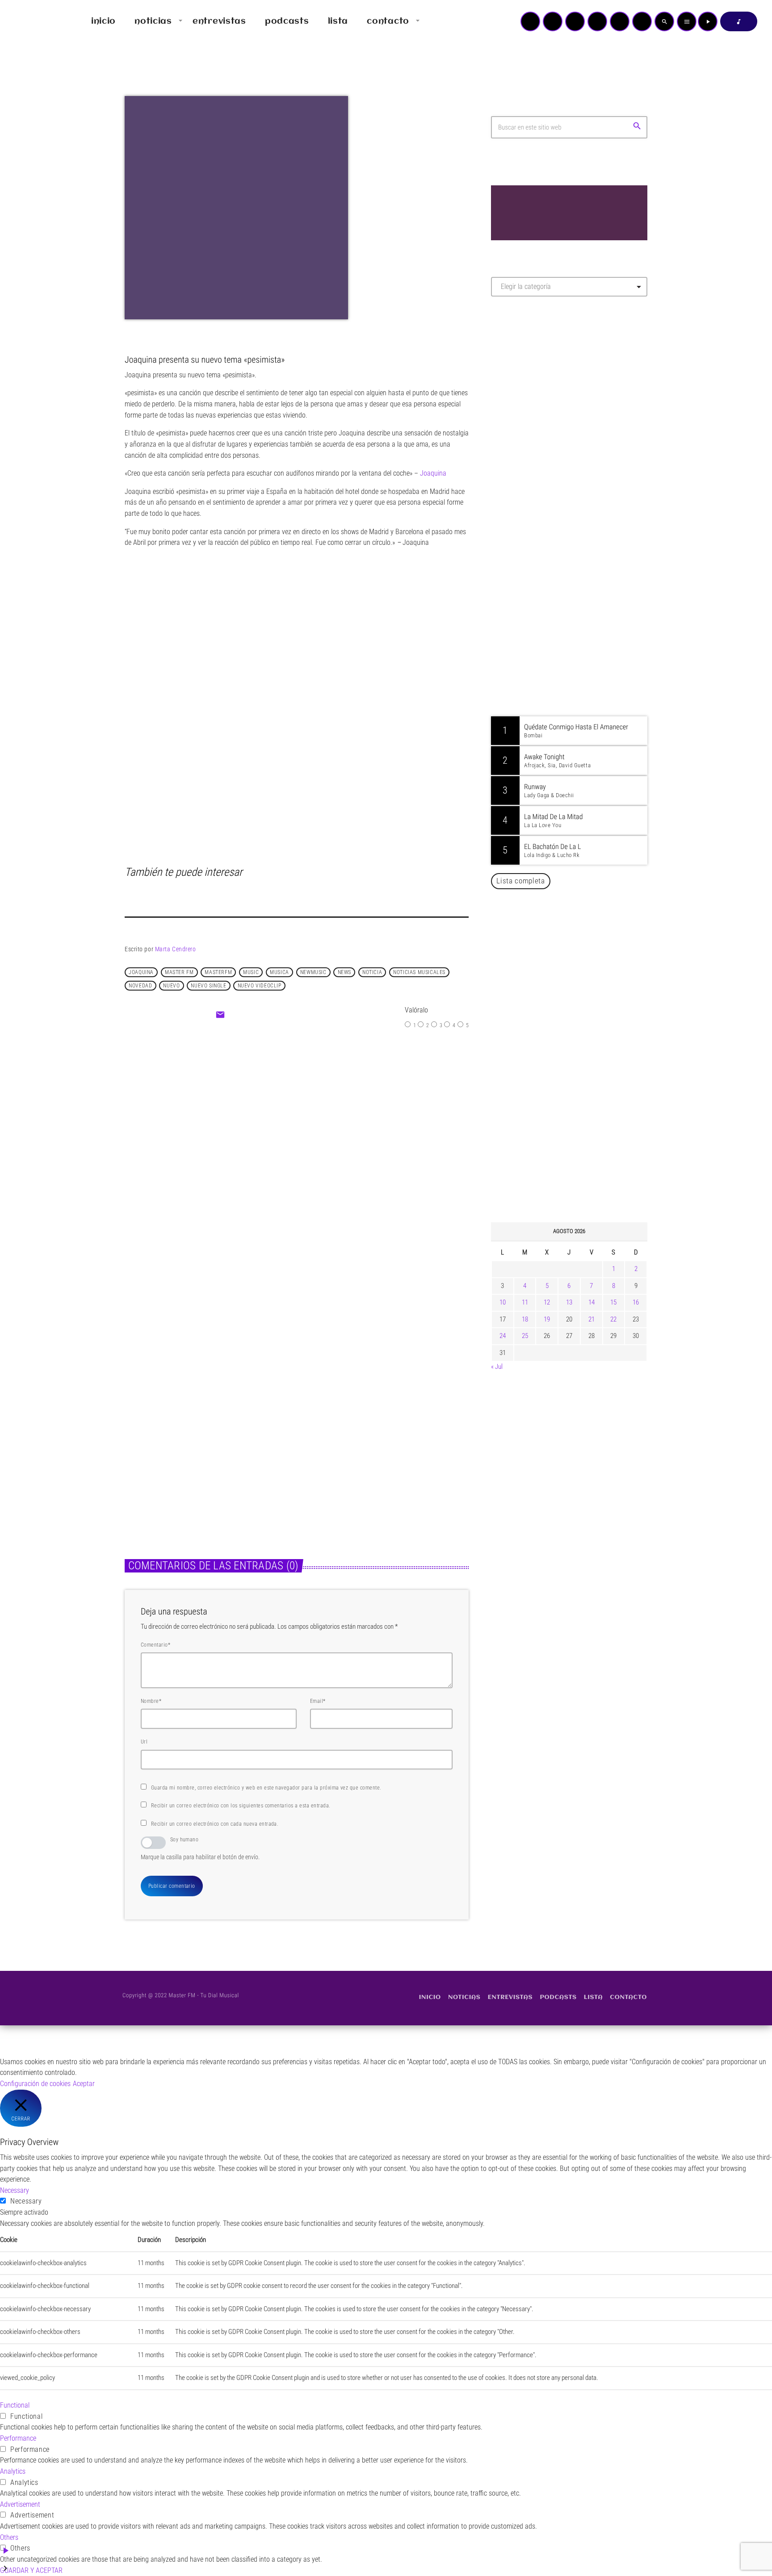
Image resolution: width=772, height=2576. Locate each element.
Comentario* (155, 1645)
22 (613, 1319)
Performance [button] (18, 2438)
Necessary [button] (15, 2190)
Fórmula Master (531, 400)
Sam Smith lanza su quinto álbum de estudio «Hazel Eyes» (376, 1446)
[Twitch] (575, 21)
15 (613, 1302)
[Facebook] (642, 21)
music (251, 972)
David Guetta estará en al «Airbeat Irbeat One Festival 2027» (579, 1080)
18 (525, 1319)
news (344, 972)
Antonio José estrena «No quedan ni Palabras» (582, 1125)
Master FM (518, 383)
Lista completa (521, 881)
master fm (179, 972)
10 (503, 1302)
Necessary (26, 2201)
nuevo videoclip (260, 986)
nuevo (171, 986)
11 (525, 1302)
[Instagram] (620, 21)
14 (592, 1302)
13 (569, 1302)
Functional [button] (15, 2405)
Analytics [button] (13, 2471)
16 (636, 1302)
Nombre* (151, 1701)
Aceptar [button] (84, 2084)
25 (525, 1336)
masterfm (218, 972)
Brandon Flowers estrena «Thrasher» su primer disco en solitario (202, 1446)
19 (547, 1319)
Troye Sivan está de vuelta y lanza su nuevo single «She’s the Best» (583, 1171)
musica (279, 972)
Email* (318, 1701)
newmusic (313, 972)
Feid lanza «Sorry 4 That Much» (331, 1140)
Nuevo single (208, 986)
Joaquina (141, 972)
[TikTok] (597, 21)
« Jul (497, 1367)
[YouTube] (530, 21)
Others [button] (9, 2537)
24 (503, 1336)
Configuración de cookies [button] (35, 2084)
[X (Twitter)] (553, 21)
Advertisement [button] (20, 2504)
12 (547, 1302)
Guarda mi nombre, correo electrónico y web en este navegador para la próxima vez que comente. (266, 1788)
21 (592, 1319)
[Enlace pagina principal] (33, 21)
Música (274, 1121)
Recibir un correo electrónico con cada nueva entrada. (215, 1824)
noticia (372, 972)
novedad (140, 986)
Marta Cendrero (176, 949)
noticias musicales (419, 972)
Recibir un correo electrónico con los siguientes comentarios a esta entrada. (241, 1806)
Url (144, 1742)
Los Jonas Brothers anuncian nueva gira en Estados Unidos (581, 1034)
